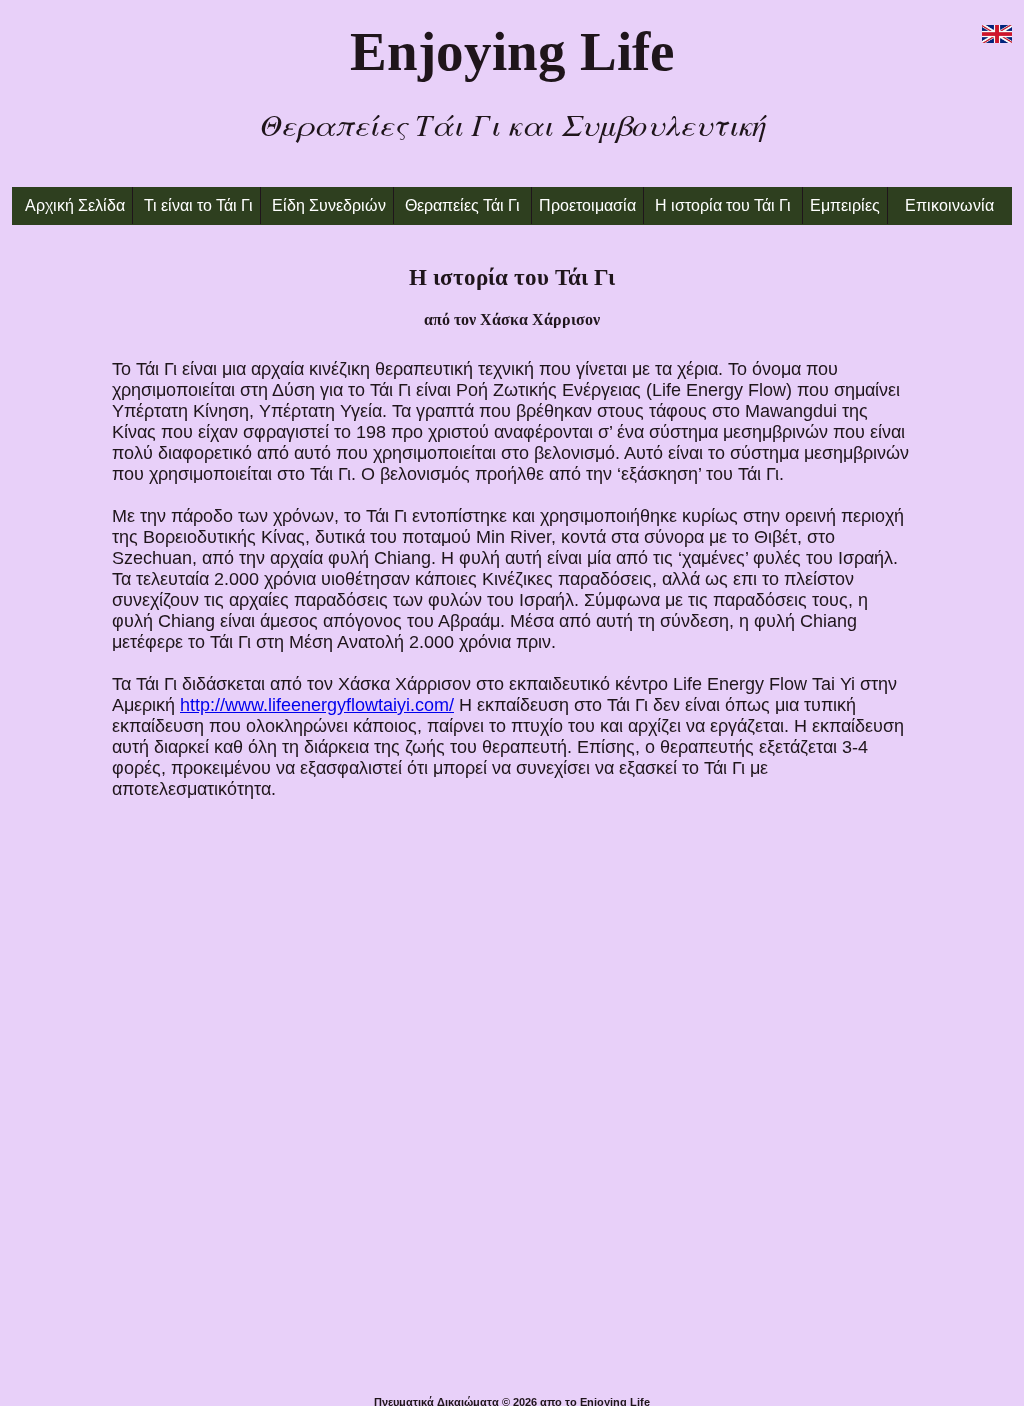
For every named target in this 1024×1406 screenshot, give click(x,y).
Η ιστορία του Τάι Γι (725, 205)
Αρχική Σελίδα (75, 205)
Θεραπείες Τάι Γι (462, 205)
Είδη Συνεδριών (329, 205)
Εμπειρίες (845, 205)
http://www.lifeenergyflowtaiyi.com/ (317, 705)
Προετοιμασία (587, 205)
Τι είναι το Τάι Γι (198, 205)
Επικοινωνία (949, 205)
